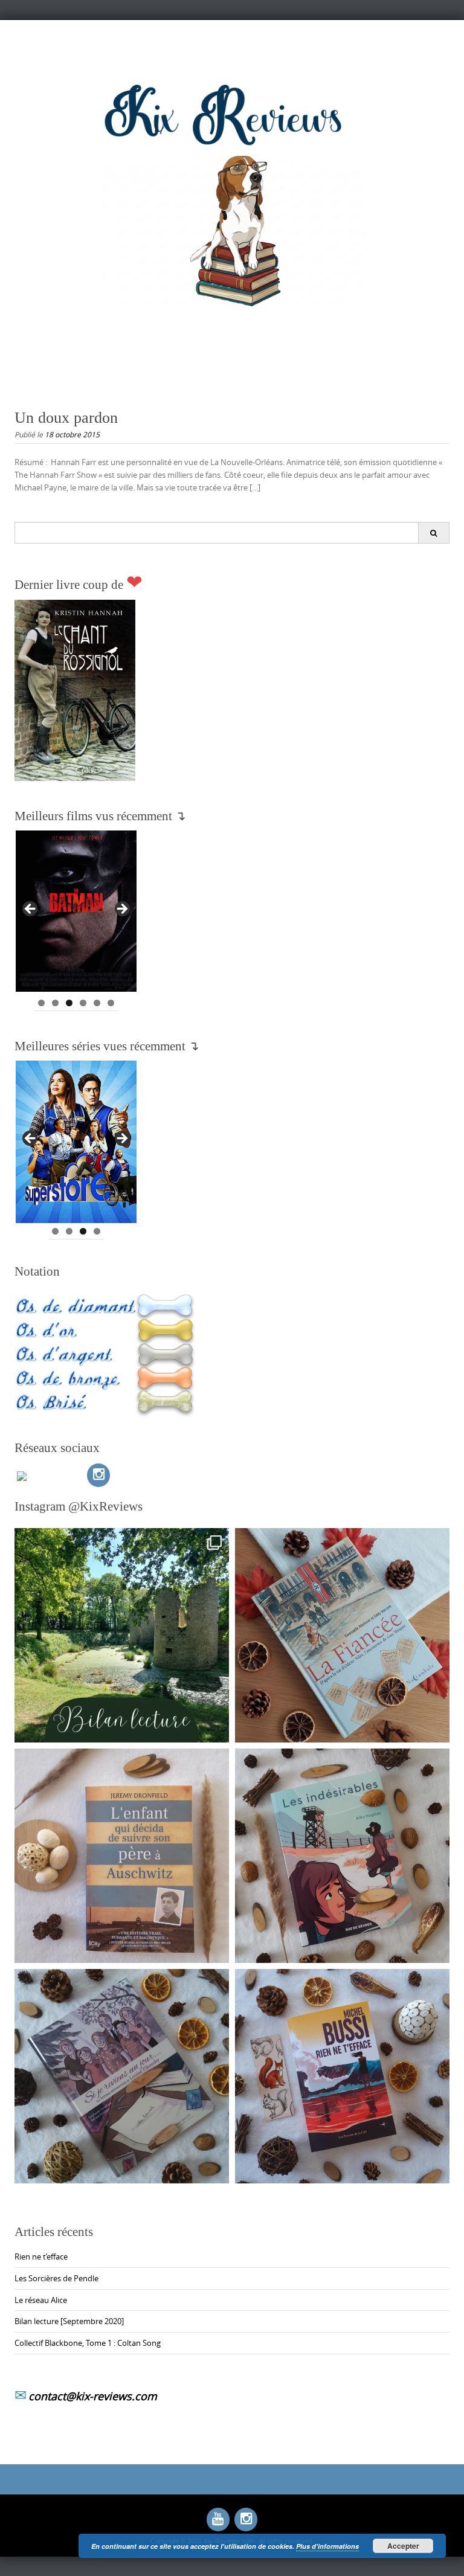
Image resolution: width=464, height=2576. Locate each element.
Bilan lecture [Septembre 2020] (69, 2321)
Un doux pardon (66, 418)
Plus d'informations (327, 2546)
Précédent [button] (31, 910)
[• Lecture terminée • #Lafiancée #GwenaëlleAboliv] (342, 1635)
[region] (76, 913)
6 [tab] (111, 1003)
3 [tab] (69, 1003)
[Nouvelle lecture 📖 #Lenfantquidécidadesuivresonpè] (122, 1856)
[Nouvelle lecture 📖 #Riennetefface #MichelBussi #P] (342, 2076)
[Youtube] (218, 2519)
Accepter (403, 2546)
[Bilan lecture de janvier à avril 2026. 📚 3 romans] (122, 1635)
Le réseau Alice (41, 2300)
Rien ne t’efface (41, 2256)
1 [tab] (41, 1003)
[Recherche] (433, 533)
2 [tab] (55, 1003)
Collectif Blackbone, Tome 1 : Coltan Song (88, 2343)
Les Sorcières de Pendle (56, 2278)
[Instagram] (98, 1475)
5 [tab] (97, 1003)
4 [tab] (83, 1003)
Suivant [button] (121, 910)
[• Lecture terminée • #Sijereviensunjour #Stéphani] (122, 2076)
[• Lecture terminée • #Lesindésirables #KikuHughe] (342, 1856)
